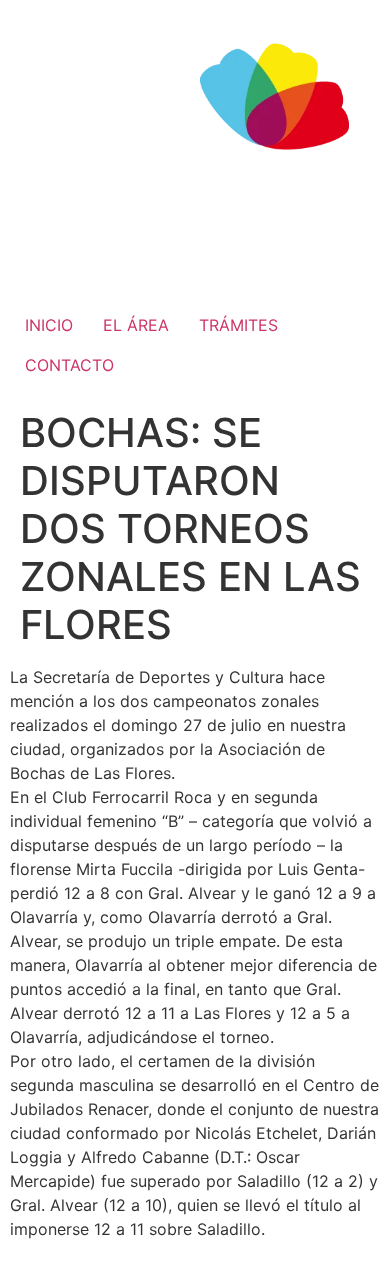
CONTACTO (69, 365)
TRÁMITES (238, 325)
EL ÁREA (136, 325)
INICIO (49, 325)
